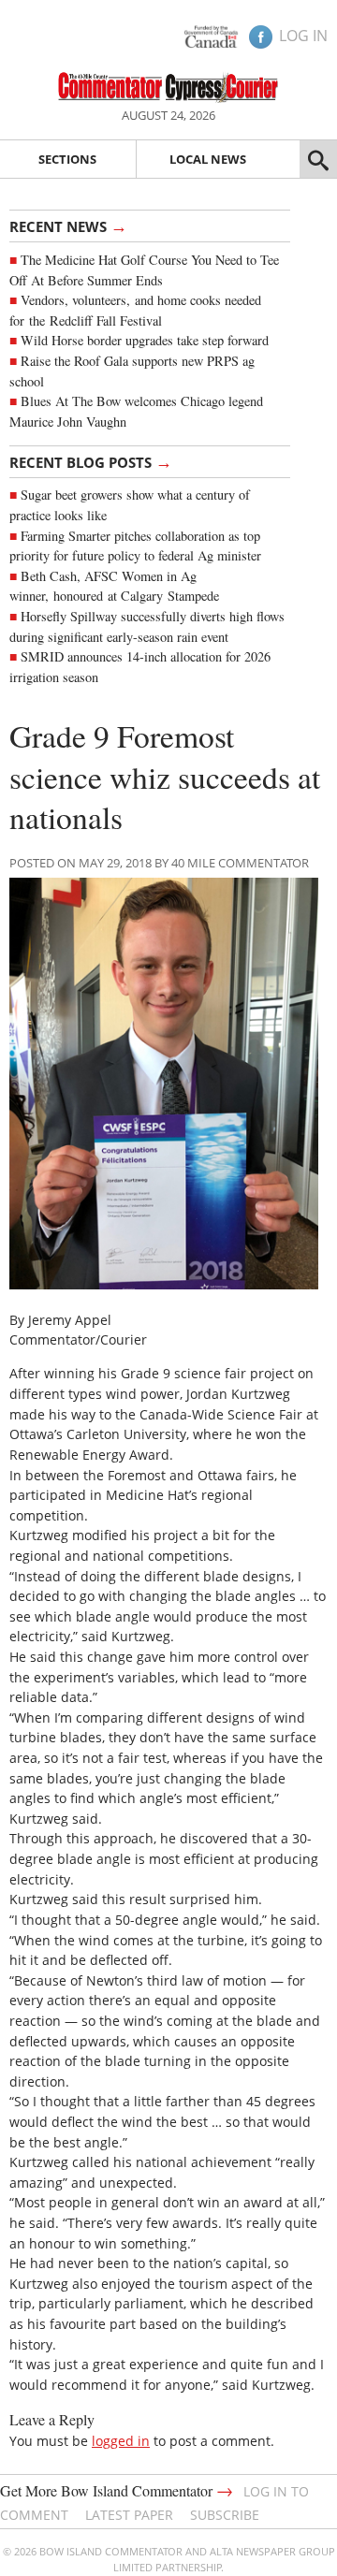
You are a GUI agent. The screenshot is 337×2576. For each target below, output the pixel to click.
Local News (208, 159)
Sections (67, 159)
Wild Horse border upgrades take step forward (145, 340)
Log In (303, 36)
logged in (121, 2441)
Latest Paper (129, 2515)
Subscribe (225, 2515)
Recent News (68, 226)
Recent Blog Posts (91, 461)
